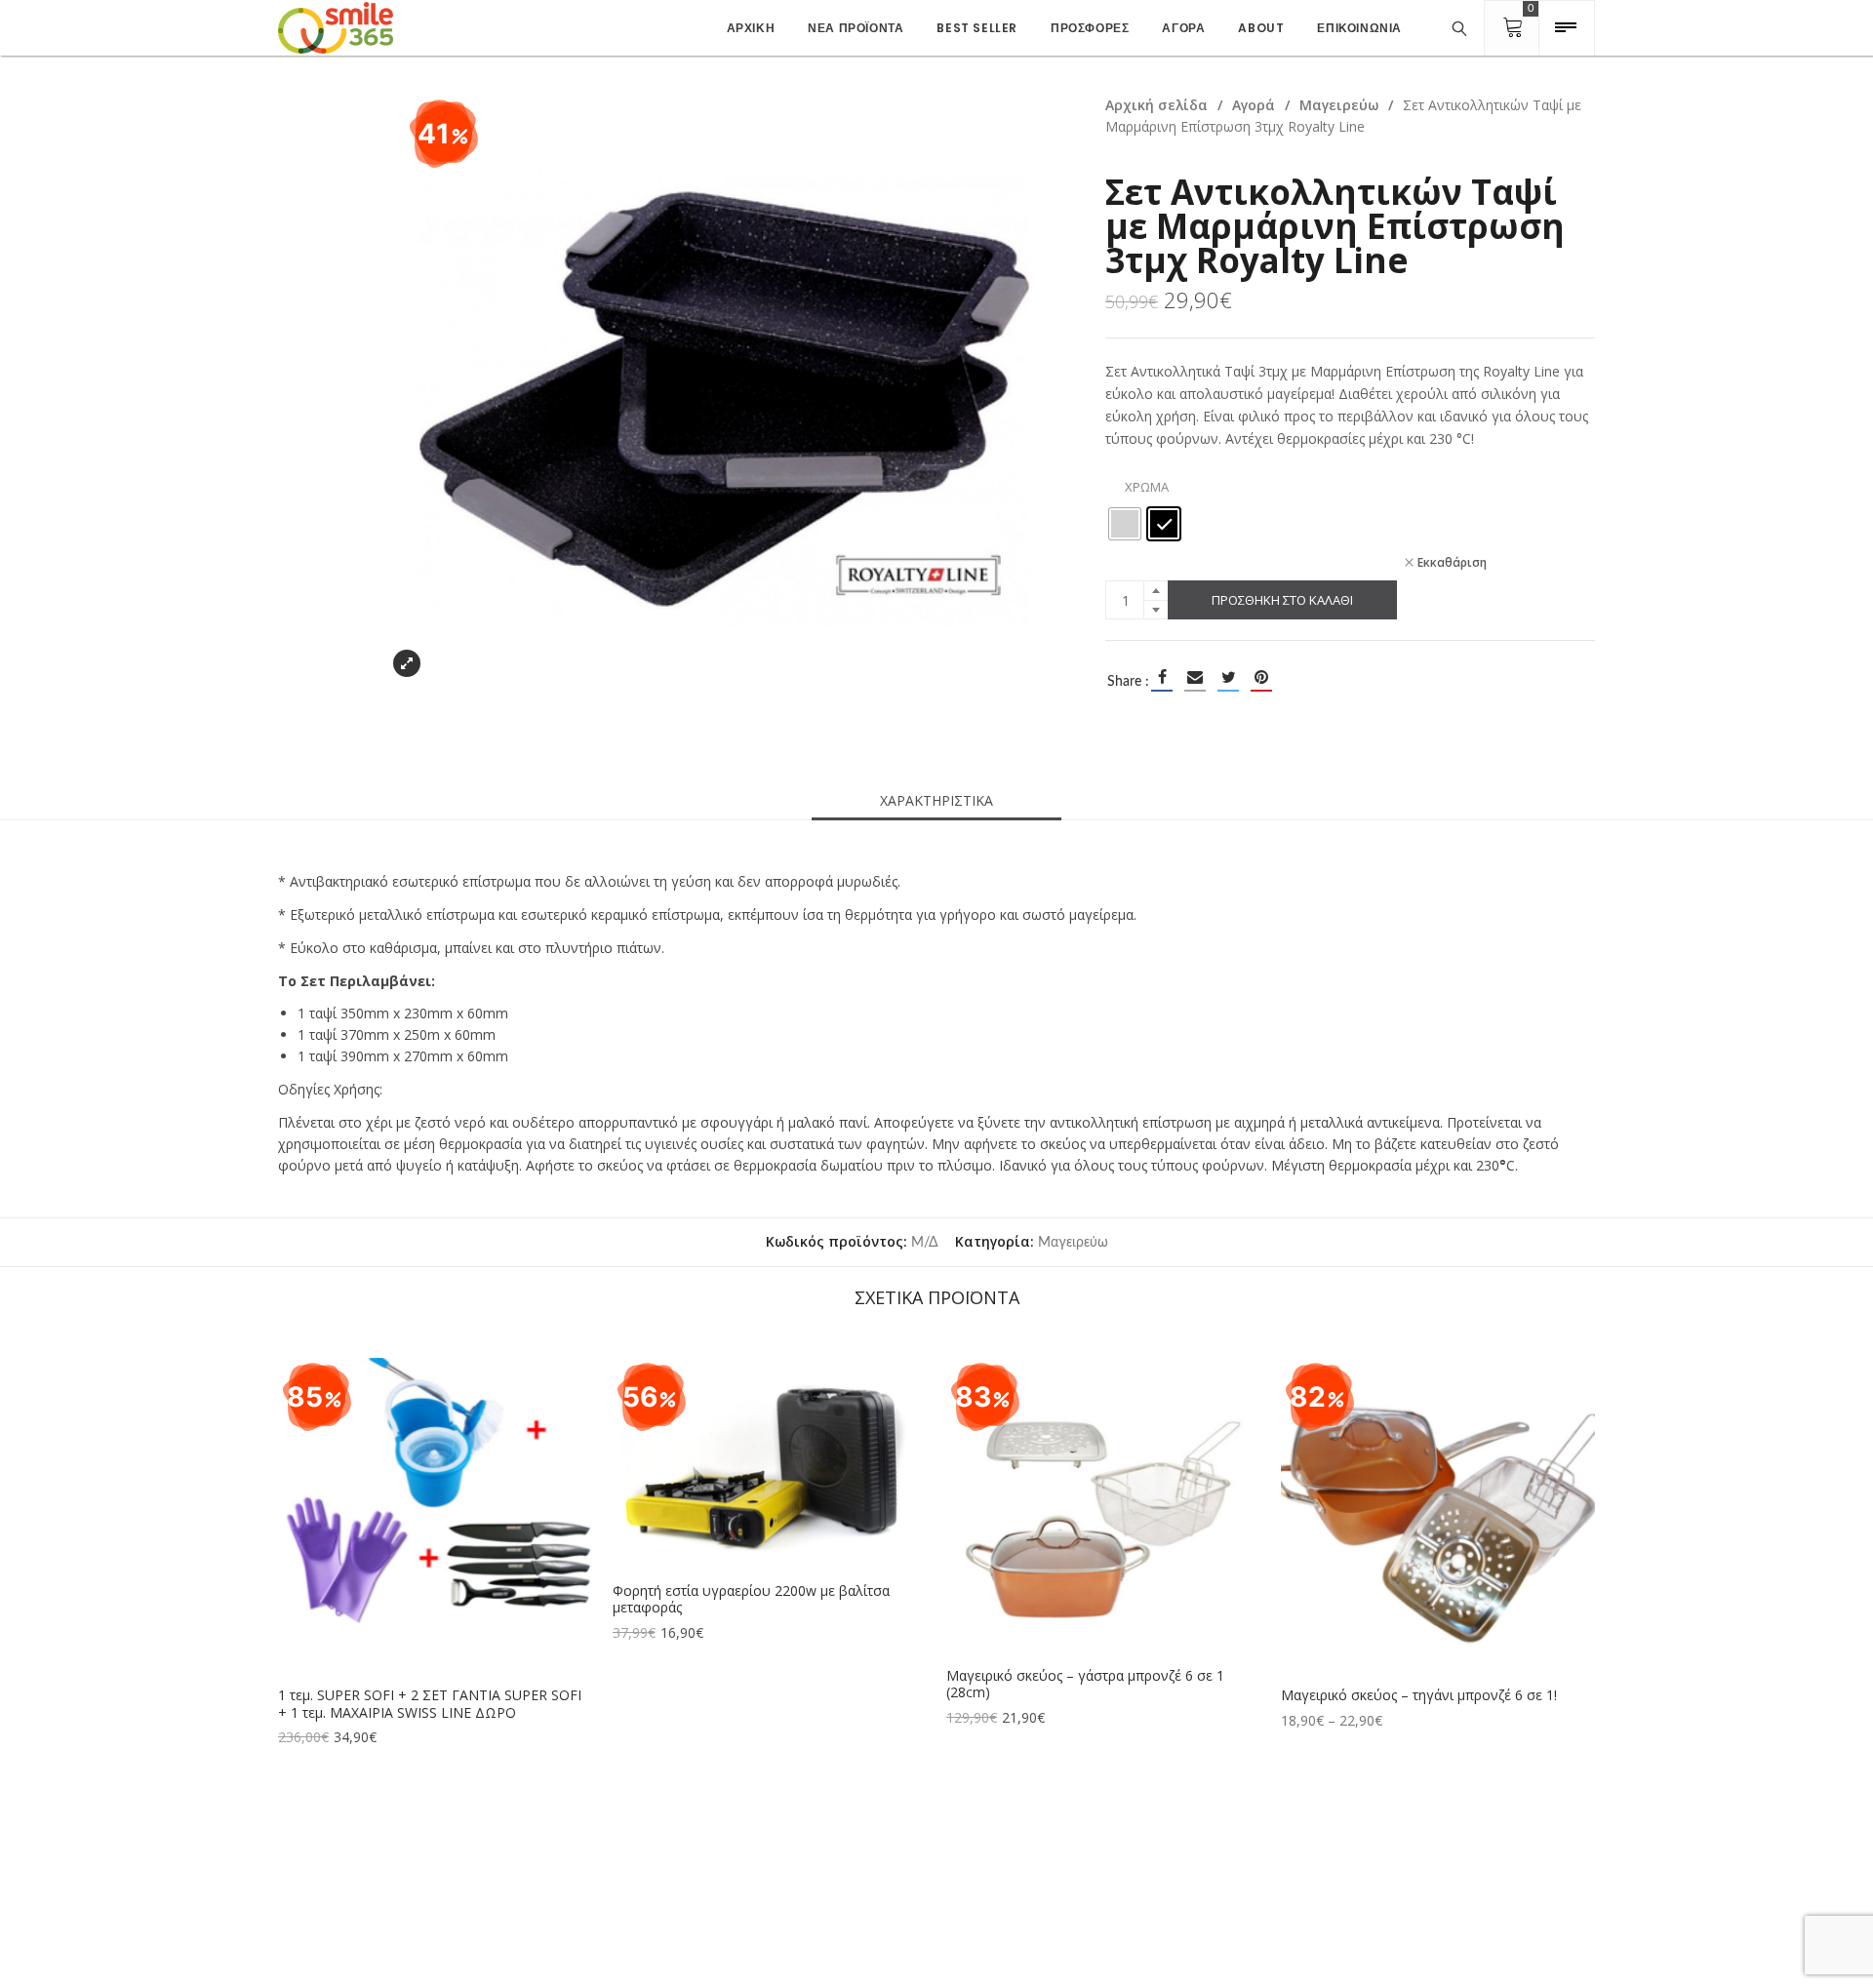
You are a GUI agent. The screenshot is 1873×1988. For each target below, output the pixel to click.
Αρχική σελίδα (1156, 105)
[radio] (1125, 524)
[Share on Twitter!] (1228, 677)
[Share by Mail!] (1195, 677)
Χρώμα (1147, 487)
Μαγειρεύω (1339, 105)
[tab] (936, 801)
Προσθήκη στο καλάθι (1282, 600)
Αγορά (1254, 105)
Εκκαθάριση (1452, 562)
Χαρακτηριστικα (936, 800)
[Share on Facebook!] (1162, 677)
